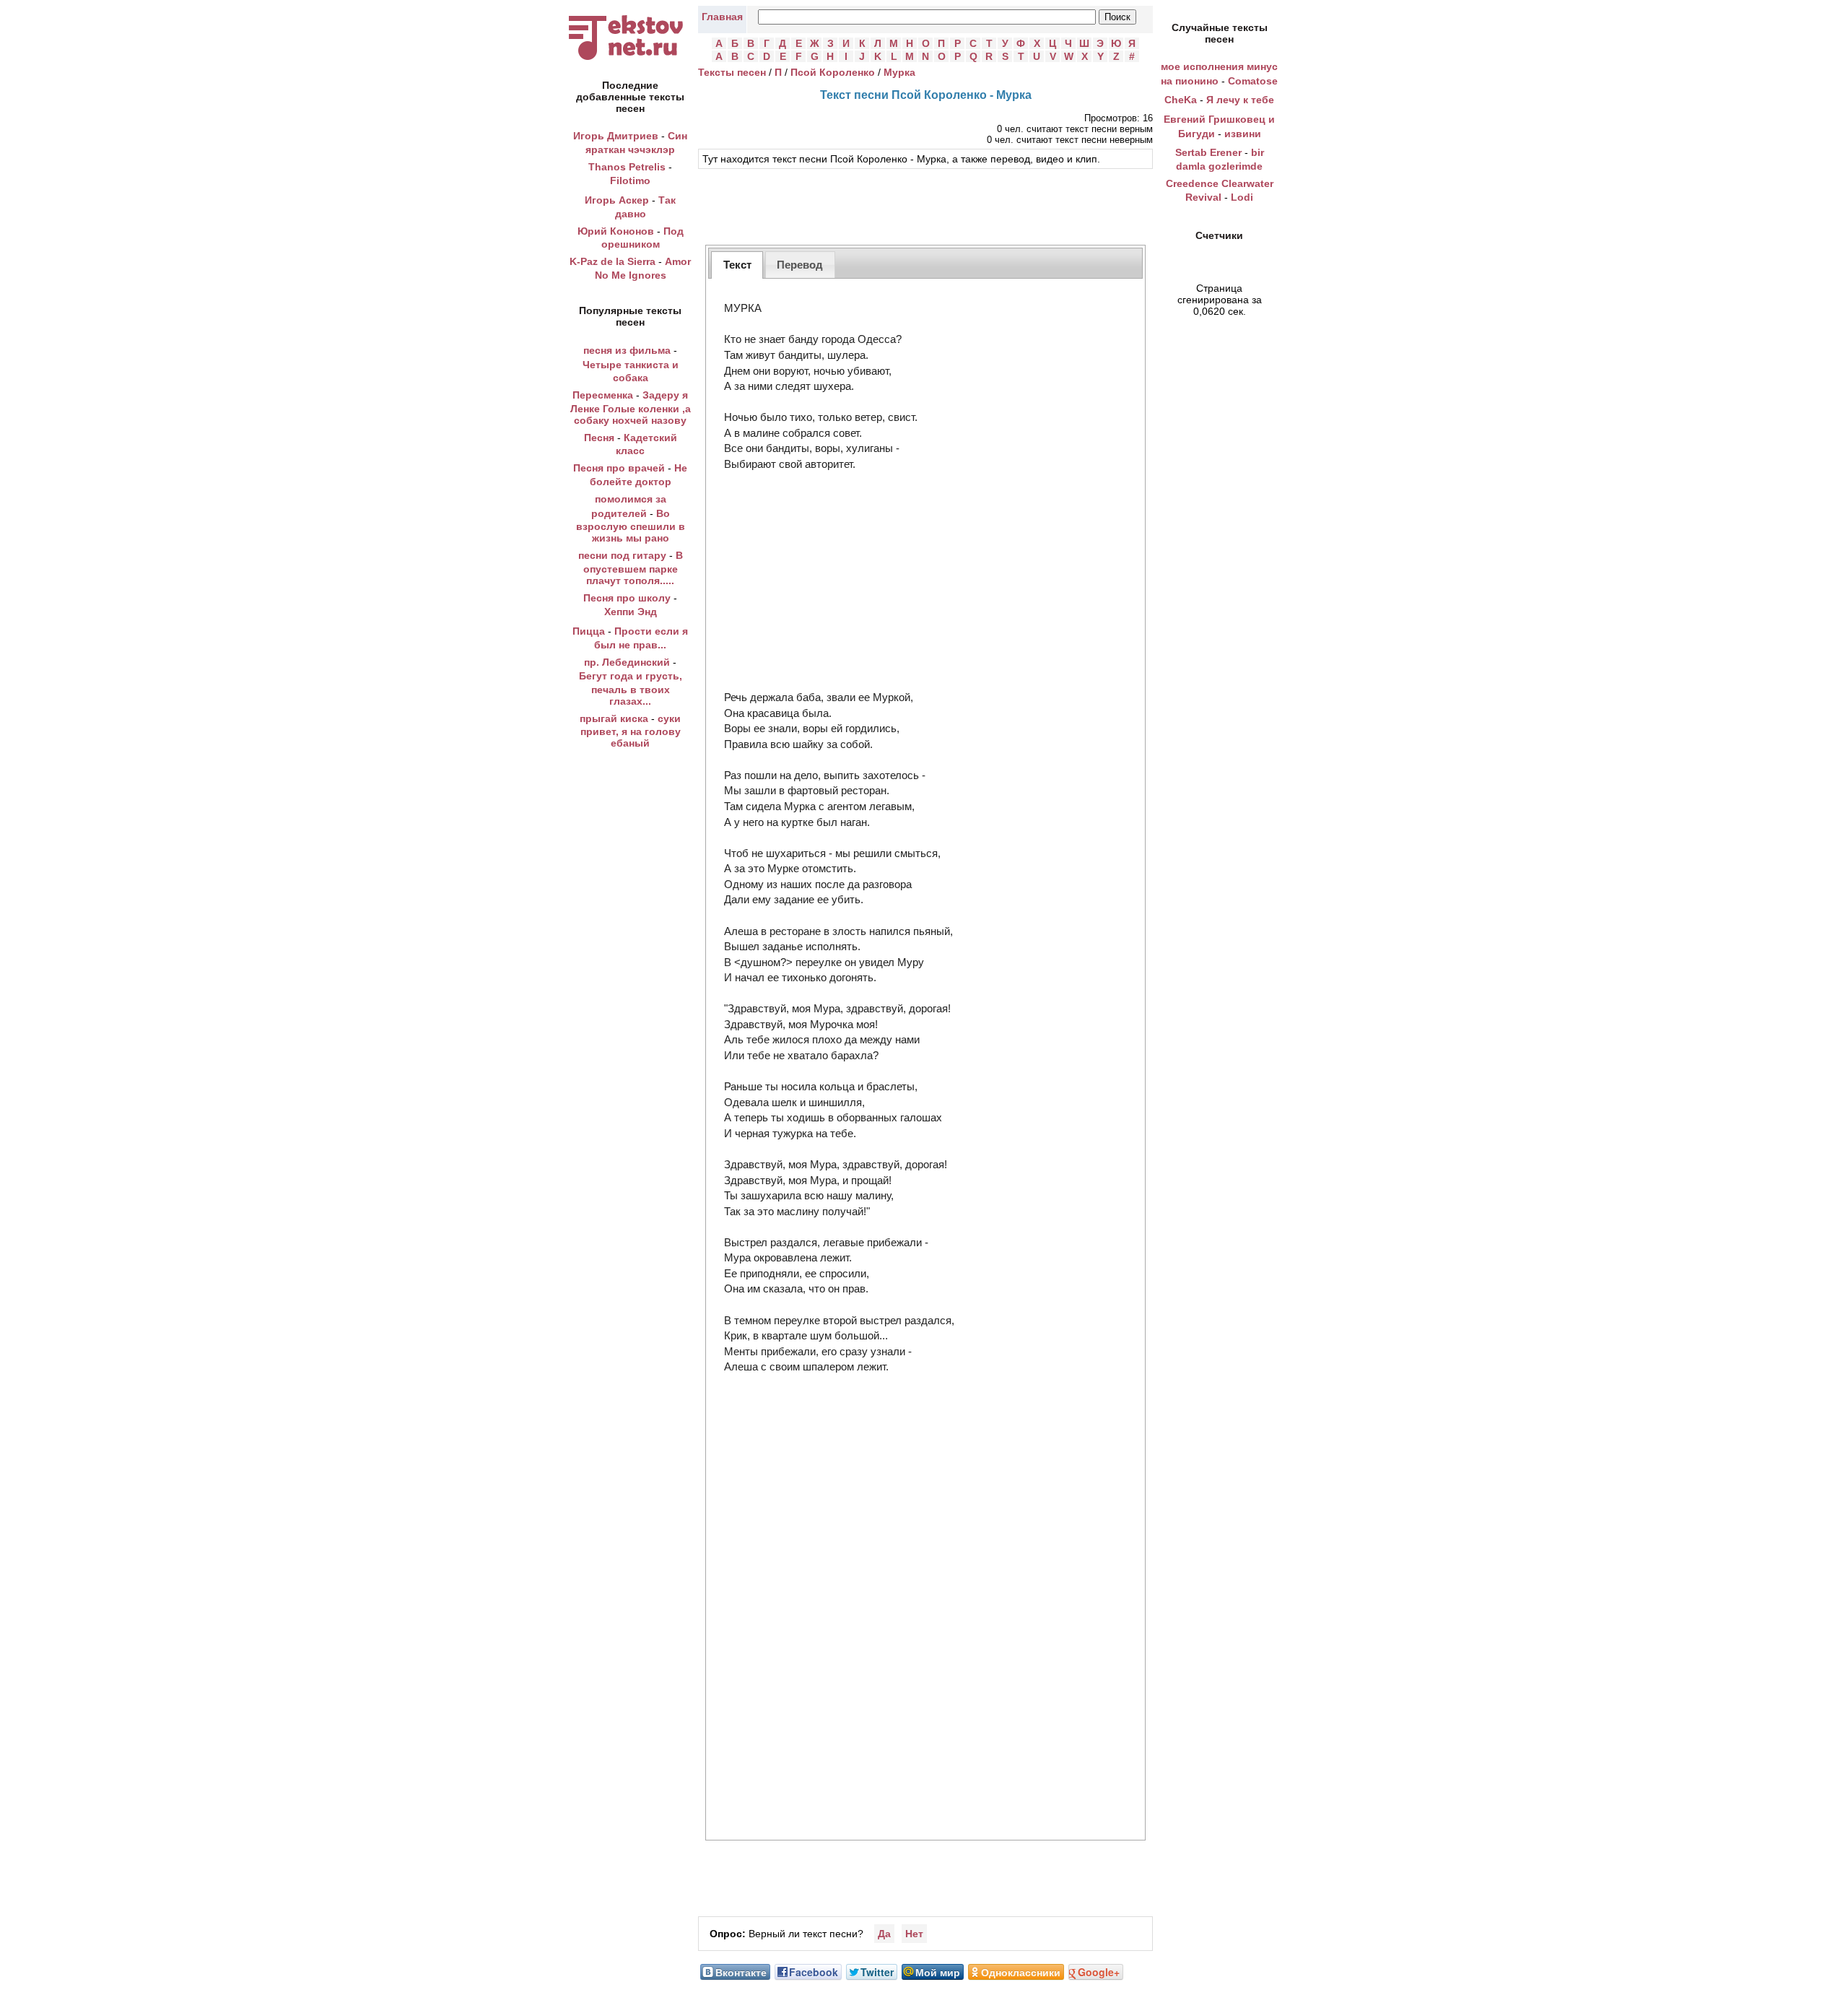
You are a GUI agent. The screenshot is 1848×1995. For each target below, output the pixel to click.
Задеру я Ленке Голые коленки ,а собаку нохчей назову (631, 408)
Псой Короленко (833, 72)
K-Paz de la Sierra (613, 261)
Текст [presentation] (737, 265)
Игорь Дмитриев (616, 136)
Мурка (899, 72)
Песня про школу (627, 598)
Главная (722, 17)
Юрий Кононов (616, 231)
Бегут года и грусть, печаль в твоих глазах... (631, 688)
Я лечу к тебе (1240, 100)
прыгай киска (614, 718)
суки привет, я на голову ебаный (631, 731)
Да (884, 1934)
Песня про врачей (619, 468)
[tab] (737, 265)
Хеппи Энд (631, 612)
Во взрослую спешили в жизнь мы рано (631, 526)
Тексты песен (732, 72)
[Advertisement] (925, 205)
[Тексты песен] (630, 60)
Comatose (1253, 81)
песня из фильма (627, 350)
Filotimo (630, 181)
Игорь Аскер (617, 200)
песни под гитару (622, 555)
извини (1243, 134)
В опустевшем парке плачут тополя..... (633, 568)
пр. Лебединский (627, 662)
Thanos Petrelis (627, 167)
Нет (914, 1934)
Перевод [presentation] (800, 265)
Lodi (1242, 197)
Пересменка (603, 395)
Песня (599, 438)
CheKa (1181, 100)
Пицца (589, 631)
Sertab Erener (1208, 152)
